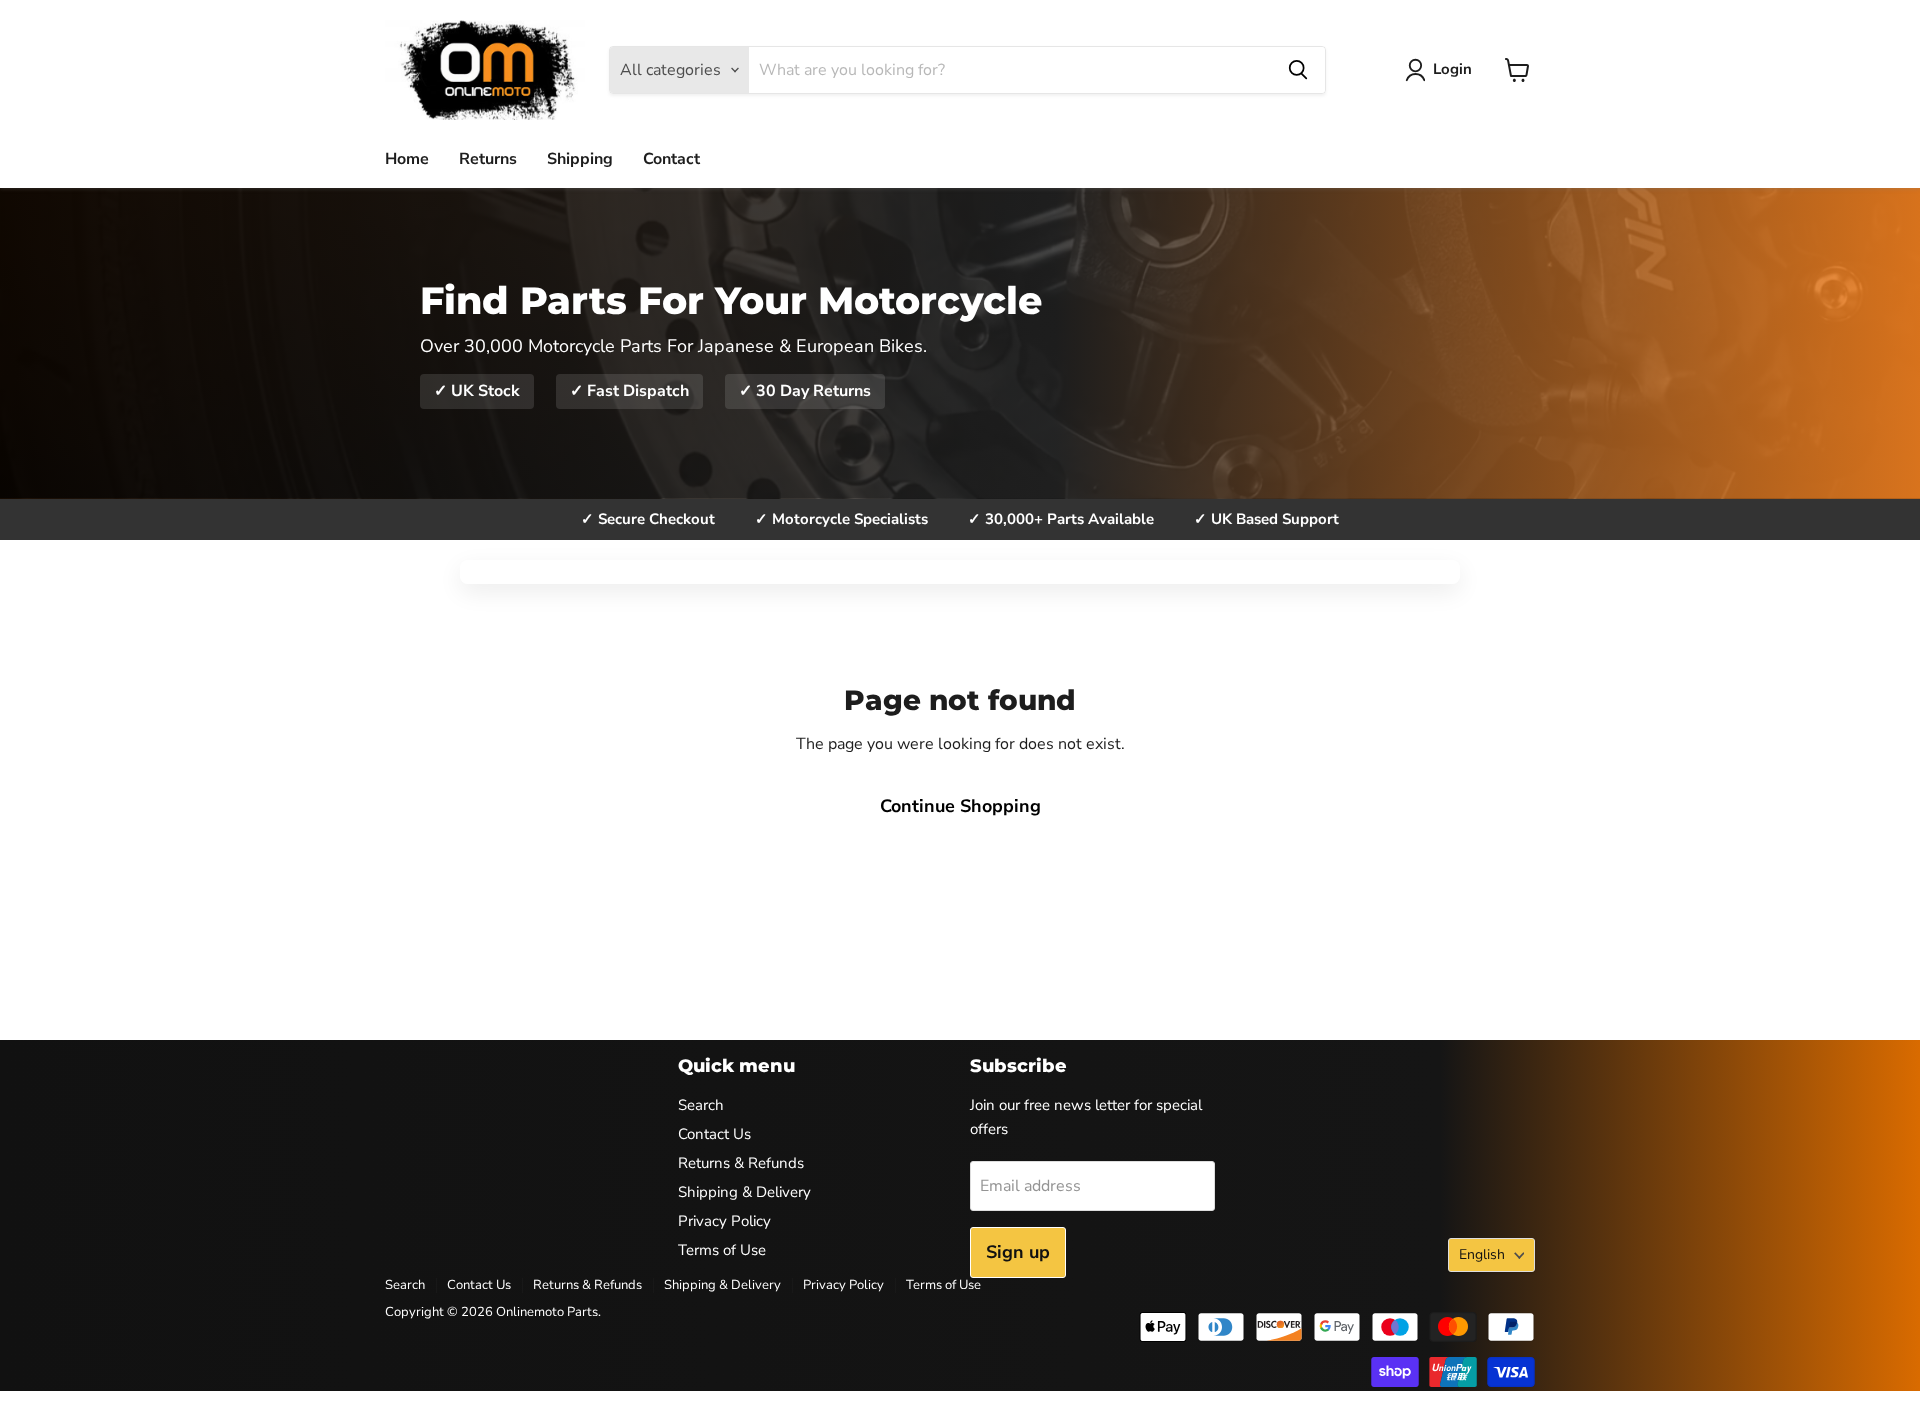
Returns (488, 159)
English (1482, 1254)
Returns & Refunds (741, 1163)
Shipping (580, 159)
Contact (671, 159)
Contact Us (714, 1134)
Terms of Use (722, 1250)
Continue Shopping (960, 806)
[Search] (1298, 70)
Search (701, 1105)
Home (407, 159)
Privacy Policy (724, 1221)
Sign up (1018, 1252)
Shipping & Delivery (744, 1192)
